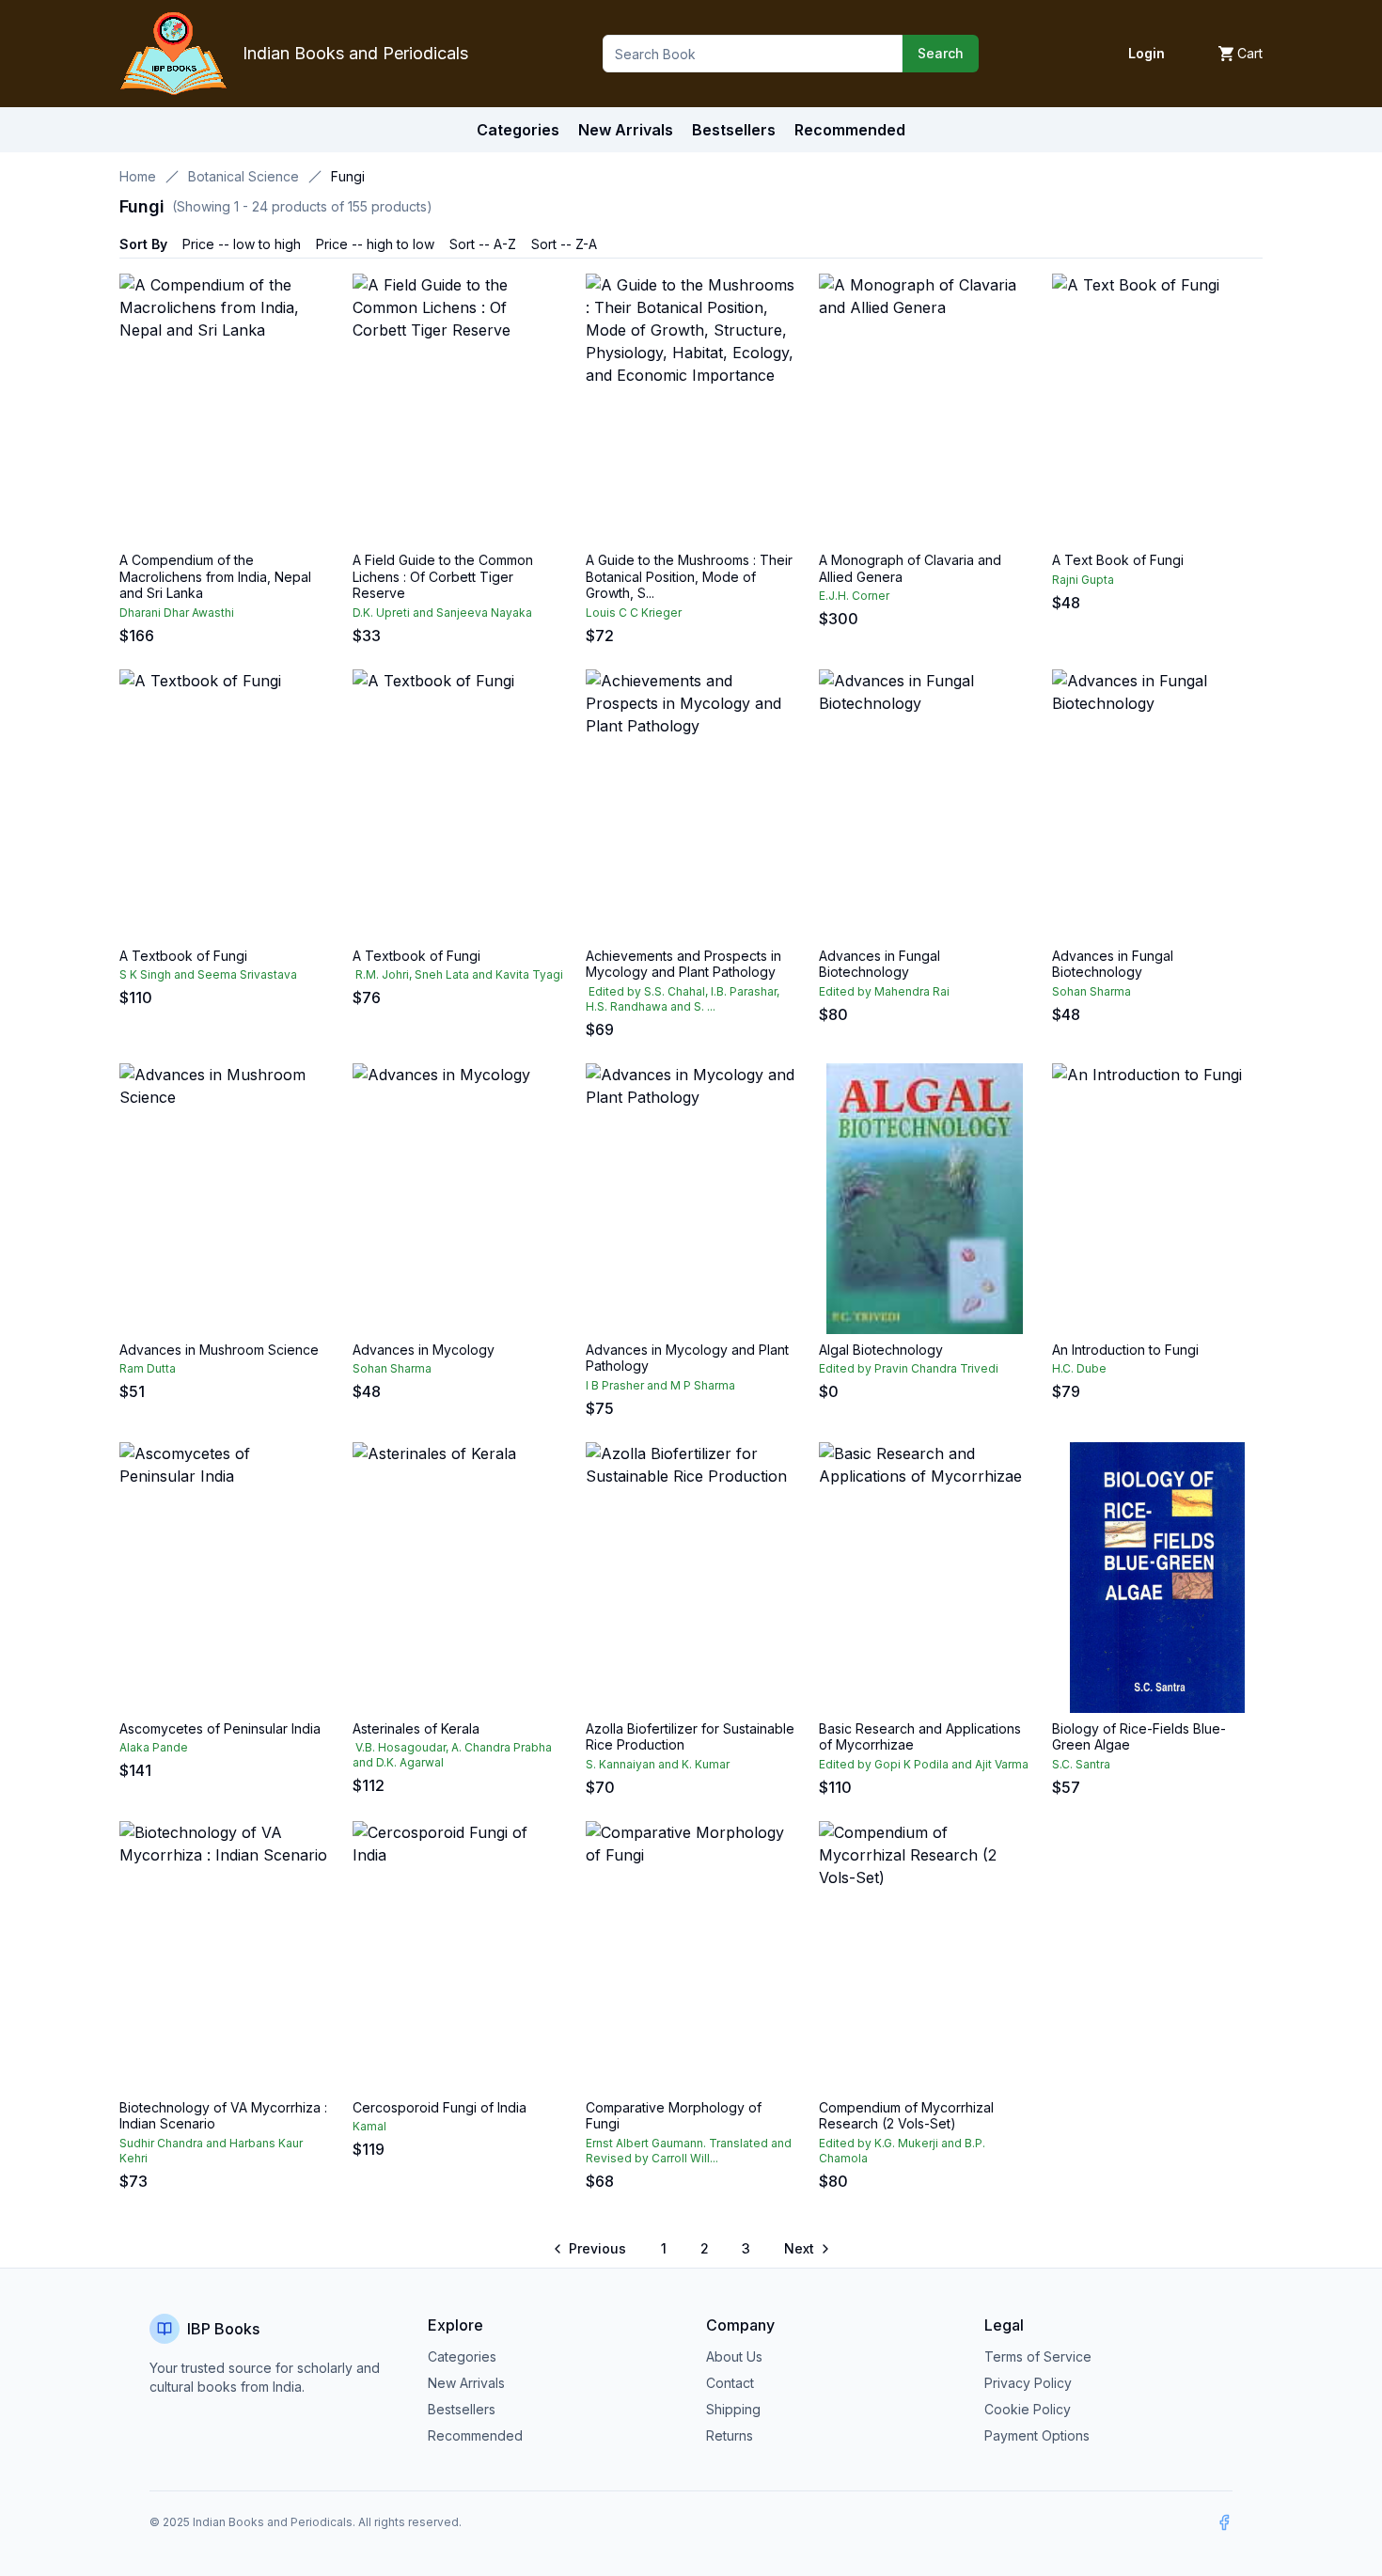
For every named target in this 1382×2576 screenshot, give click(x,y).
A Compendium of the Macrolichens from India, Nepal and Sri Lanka (215, 576)
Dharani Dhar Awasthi (177, 613)
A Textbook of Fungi (183, 956)
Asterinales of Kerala (416, 1728)
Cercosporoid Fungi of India (440, 2107)
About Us (734, 2356)
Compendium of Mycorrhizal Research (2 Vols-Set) (906, 2116)
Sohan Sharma (1091, 991)
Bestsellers (462, 2409)
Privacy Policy (1028, 2383)
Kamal (369, 2126)
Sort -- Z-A (564, 244)
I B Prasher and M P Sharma (660, 1385)
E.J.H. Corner (854, 596)
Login (1146, 53)
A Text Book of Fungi (1118, 560)
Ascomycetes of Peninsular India (220, 1728)
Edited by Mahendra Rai (884, 991)
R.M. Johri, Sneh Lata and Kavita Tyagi (458, 974)
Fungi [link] (348, 176)
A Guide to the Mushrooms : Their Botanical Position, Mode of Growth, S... (689, 576)
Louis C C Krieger (634, 613)
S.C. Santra (1081, 1764)
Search (941, 53)
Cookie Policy (1028, 2409)
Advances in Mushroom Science (219, 1350)
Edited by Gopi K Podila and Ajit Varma (924, 1764)
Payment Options (1037, 2435)
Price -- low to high (242, 244)
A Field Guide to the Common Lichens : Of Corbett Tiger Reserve (443, 576)
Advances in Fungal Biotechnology (879, 964)
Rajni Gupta (1083, 580)
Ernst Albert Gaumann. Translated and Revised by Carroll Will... (689, 2151)
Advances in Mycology (424, 1350)
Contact (730, 2383)
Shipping (733, 2409)
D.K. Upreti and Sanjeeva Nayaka (442, 613)
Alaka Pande (154, 1747)
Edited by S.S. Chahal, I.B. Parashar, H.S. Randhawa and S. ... (683, 999)
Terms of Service (1038, 2356)
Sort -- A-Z (483, 244)
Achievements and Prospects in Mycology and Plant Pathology (683, 964)
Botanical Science (243, 176)
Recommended (475, 2435)
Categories (518, 130)
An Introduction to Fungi (1125, 1350)
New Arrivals (466, 2383)
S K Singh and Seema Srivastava (208, 974)
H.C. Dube (1079, 1368)
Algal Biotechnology (881, 1350)
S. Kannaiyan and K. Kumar (658, 1764)
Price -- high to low (375, 244)
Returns (730, 2435)
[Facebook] (1224, 2522)
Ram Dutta (148, 1368)
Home (138, 176)
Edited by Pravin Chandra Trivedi (909, 1368)
